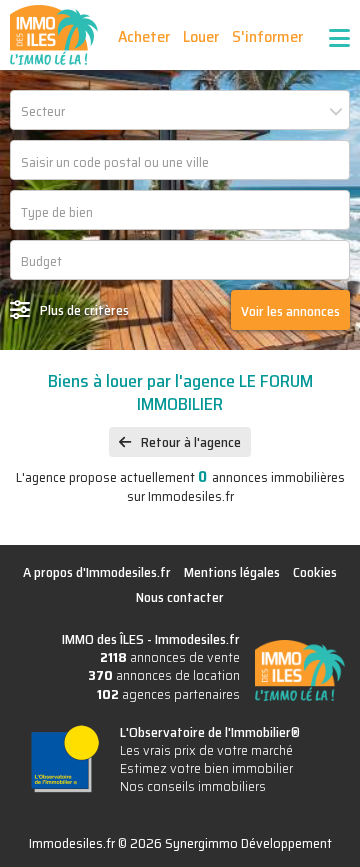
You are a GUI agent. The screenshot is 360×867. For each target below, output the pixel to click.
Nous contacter (180, 597)
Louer (201, 36)
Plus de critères (84, 310)
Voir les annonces (290, 311)
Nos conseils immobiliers (193, 786)
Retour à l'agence (191, 442)
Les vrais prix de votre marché (206, 750)
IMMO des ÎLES (54, 35)
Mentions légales (232, 572)
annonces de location (164, 675)
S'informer (267, 36)
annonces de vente (170, 657)
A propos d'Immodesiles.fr (97, 572)
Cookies (315, 572)
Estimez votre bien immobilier (206, 768)
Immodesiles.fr (197, 639)
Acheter (144, 36)
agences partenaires (168, 694)
